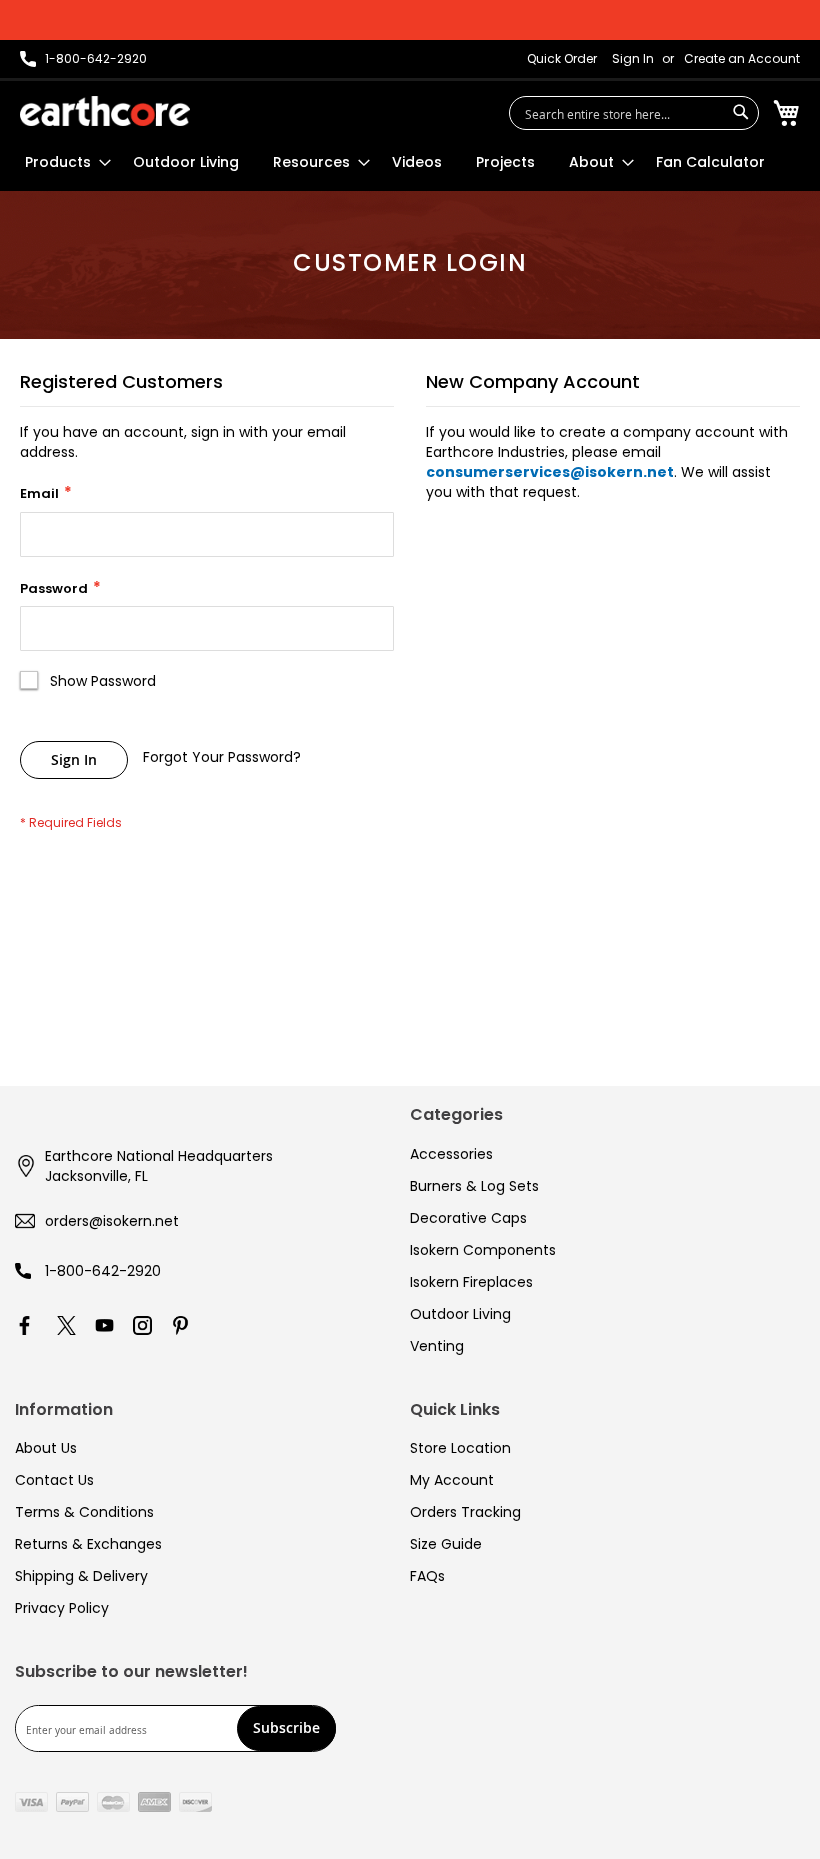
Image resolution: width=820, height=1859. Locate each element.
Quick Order (562, 59)
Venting (437, 1346)
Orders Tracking (465, 1512)
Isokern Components (483, 1250)
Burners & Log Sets (474, 1186)
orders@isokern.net (112, 1221)
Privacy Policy (62, 1608)
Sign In (633, 59)
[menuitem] (62, 162)
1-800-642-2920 (103, 1271)
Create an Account (742, 59)
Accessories (451, 1154)
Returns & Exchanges (88, 1544)
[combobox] (634, 113)
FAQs (427, 1576)
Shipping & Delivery (81, 1576)
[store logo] (105, 111)
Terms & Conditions (84, 1512)
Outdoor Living (460, 1314)
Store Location (460, 1448)
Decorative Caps (468, 1218)
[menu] (395, 162)
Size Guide (446, 1544)
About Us (46, 1448)
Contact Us (54, 1480)
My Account (452, 1480)
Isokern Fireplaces (471, 1282)
